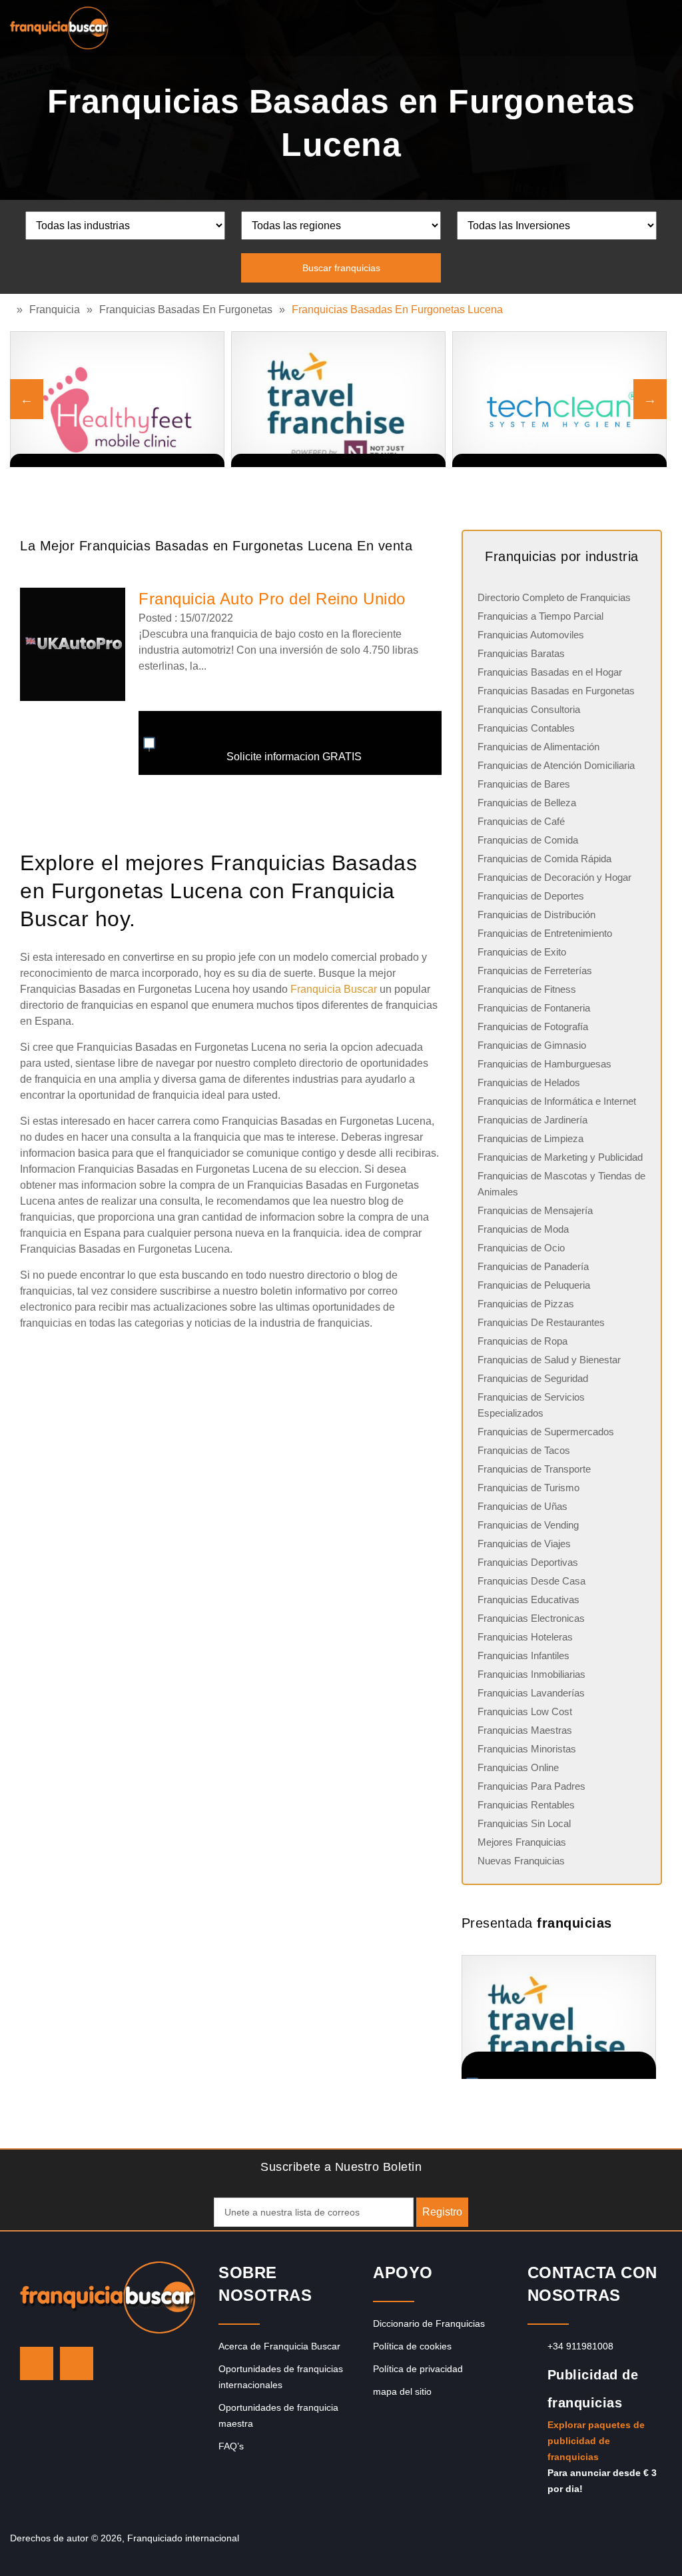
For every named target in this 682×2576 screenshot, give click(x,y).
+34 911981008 (580, 2346)
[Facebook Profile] (77, 2363)
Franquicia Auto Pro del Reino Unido (272, 599)
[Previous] (27, 399)
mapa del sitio (402, 2391)
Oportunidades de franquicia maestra (278, 2415)
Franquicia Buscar (334, 989)
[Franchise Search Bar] (629, 25)
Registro (442, 2212)
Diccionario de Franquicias (429, 2323)
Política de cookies (412, 2346)
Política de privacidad (418, 2369)
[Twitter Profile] (37, 2363)
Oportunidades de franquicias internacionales (281, 2377)
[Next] (650, 399)
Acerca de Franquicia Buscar (279, 2346)
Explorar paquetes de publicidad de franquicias (596, 2441)
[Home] (13, 310)
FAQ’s (231, 2446)
